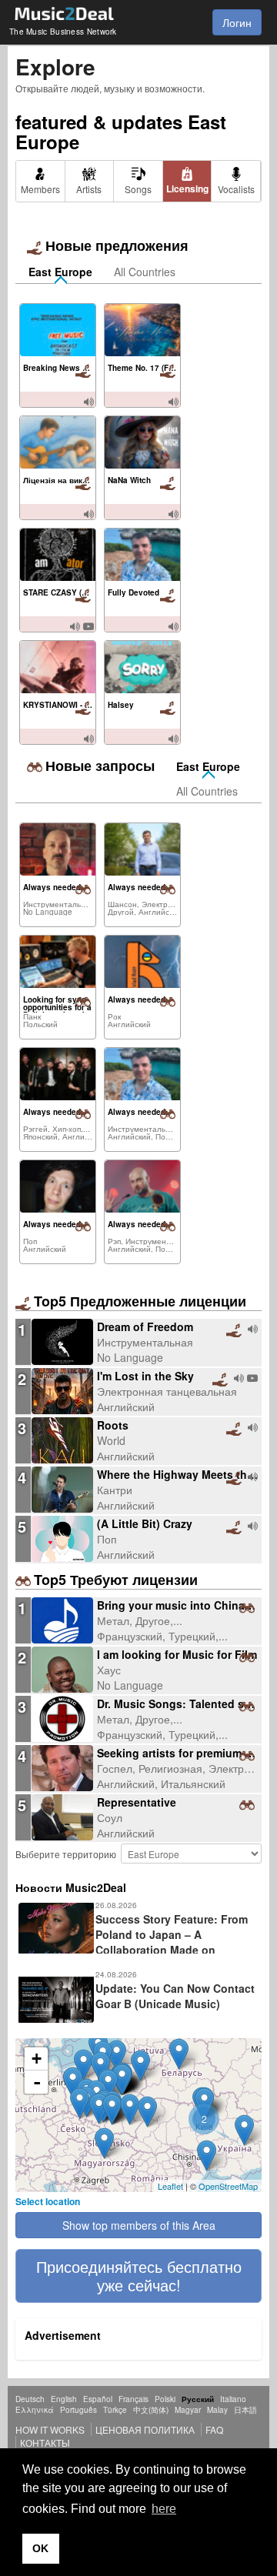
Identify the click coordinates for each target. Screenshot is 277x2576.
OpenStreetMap (228, 2186)
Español (98, 2399)
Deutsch (30, 2399)
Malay (217, 2410)
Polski (165, 2399)
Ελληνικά (35, 2410)
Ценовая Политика (145, 2429)
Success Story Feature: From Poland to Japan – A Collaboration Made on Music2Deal (132, 1942)
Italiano (233, 2399)
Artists (89, 189)
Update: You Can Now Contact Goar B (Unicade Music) (175, 1996)
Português (78, 2410)
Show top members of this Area (139, 2225)
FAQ (214, 2429)
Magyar (188, 2410)
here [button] (164, 2509)
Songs (138, 189)
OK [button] (40, 2548)
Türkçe (115, 2410)
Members (40, 189)
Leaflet (170, 2186)
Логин (237, 22)
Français (133, 2399)
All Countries (145, 272)
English (64, 2399)
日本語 (245, 2410)
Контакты (45, 2443)
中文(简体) (151, 2410)
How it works (50, 2429)
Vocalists (236, 189)
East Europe (60, 272)
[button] (138, 2276)
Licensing (187, 189)
